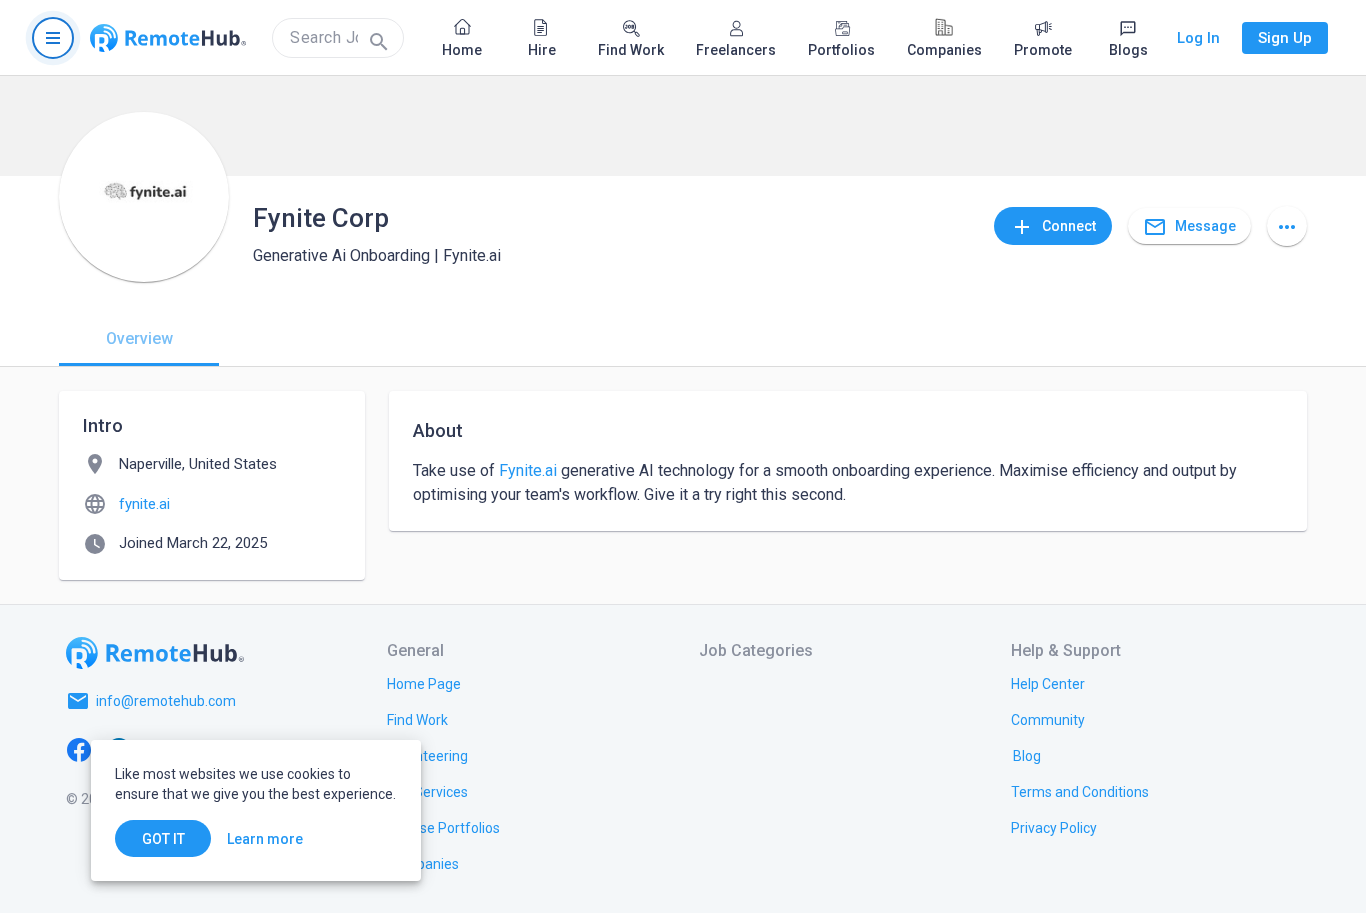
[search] (338, 38)
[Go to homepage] (168, 38)
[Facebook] (79, 749)
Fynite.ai (528, 470)
